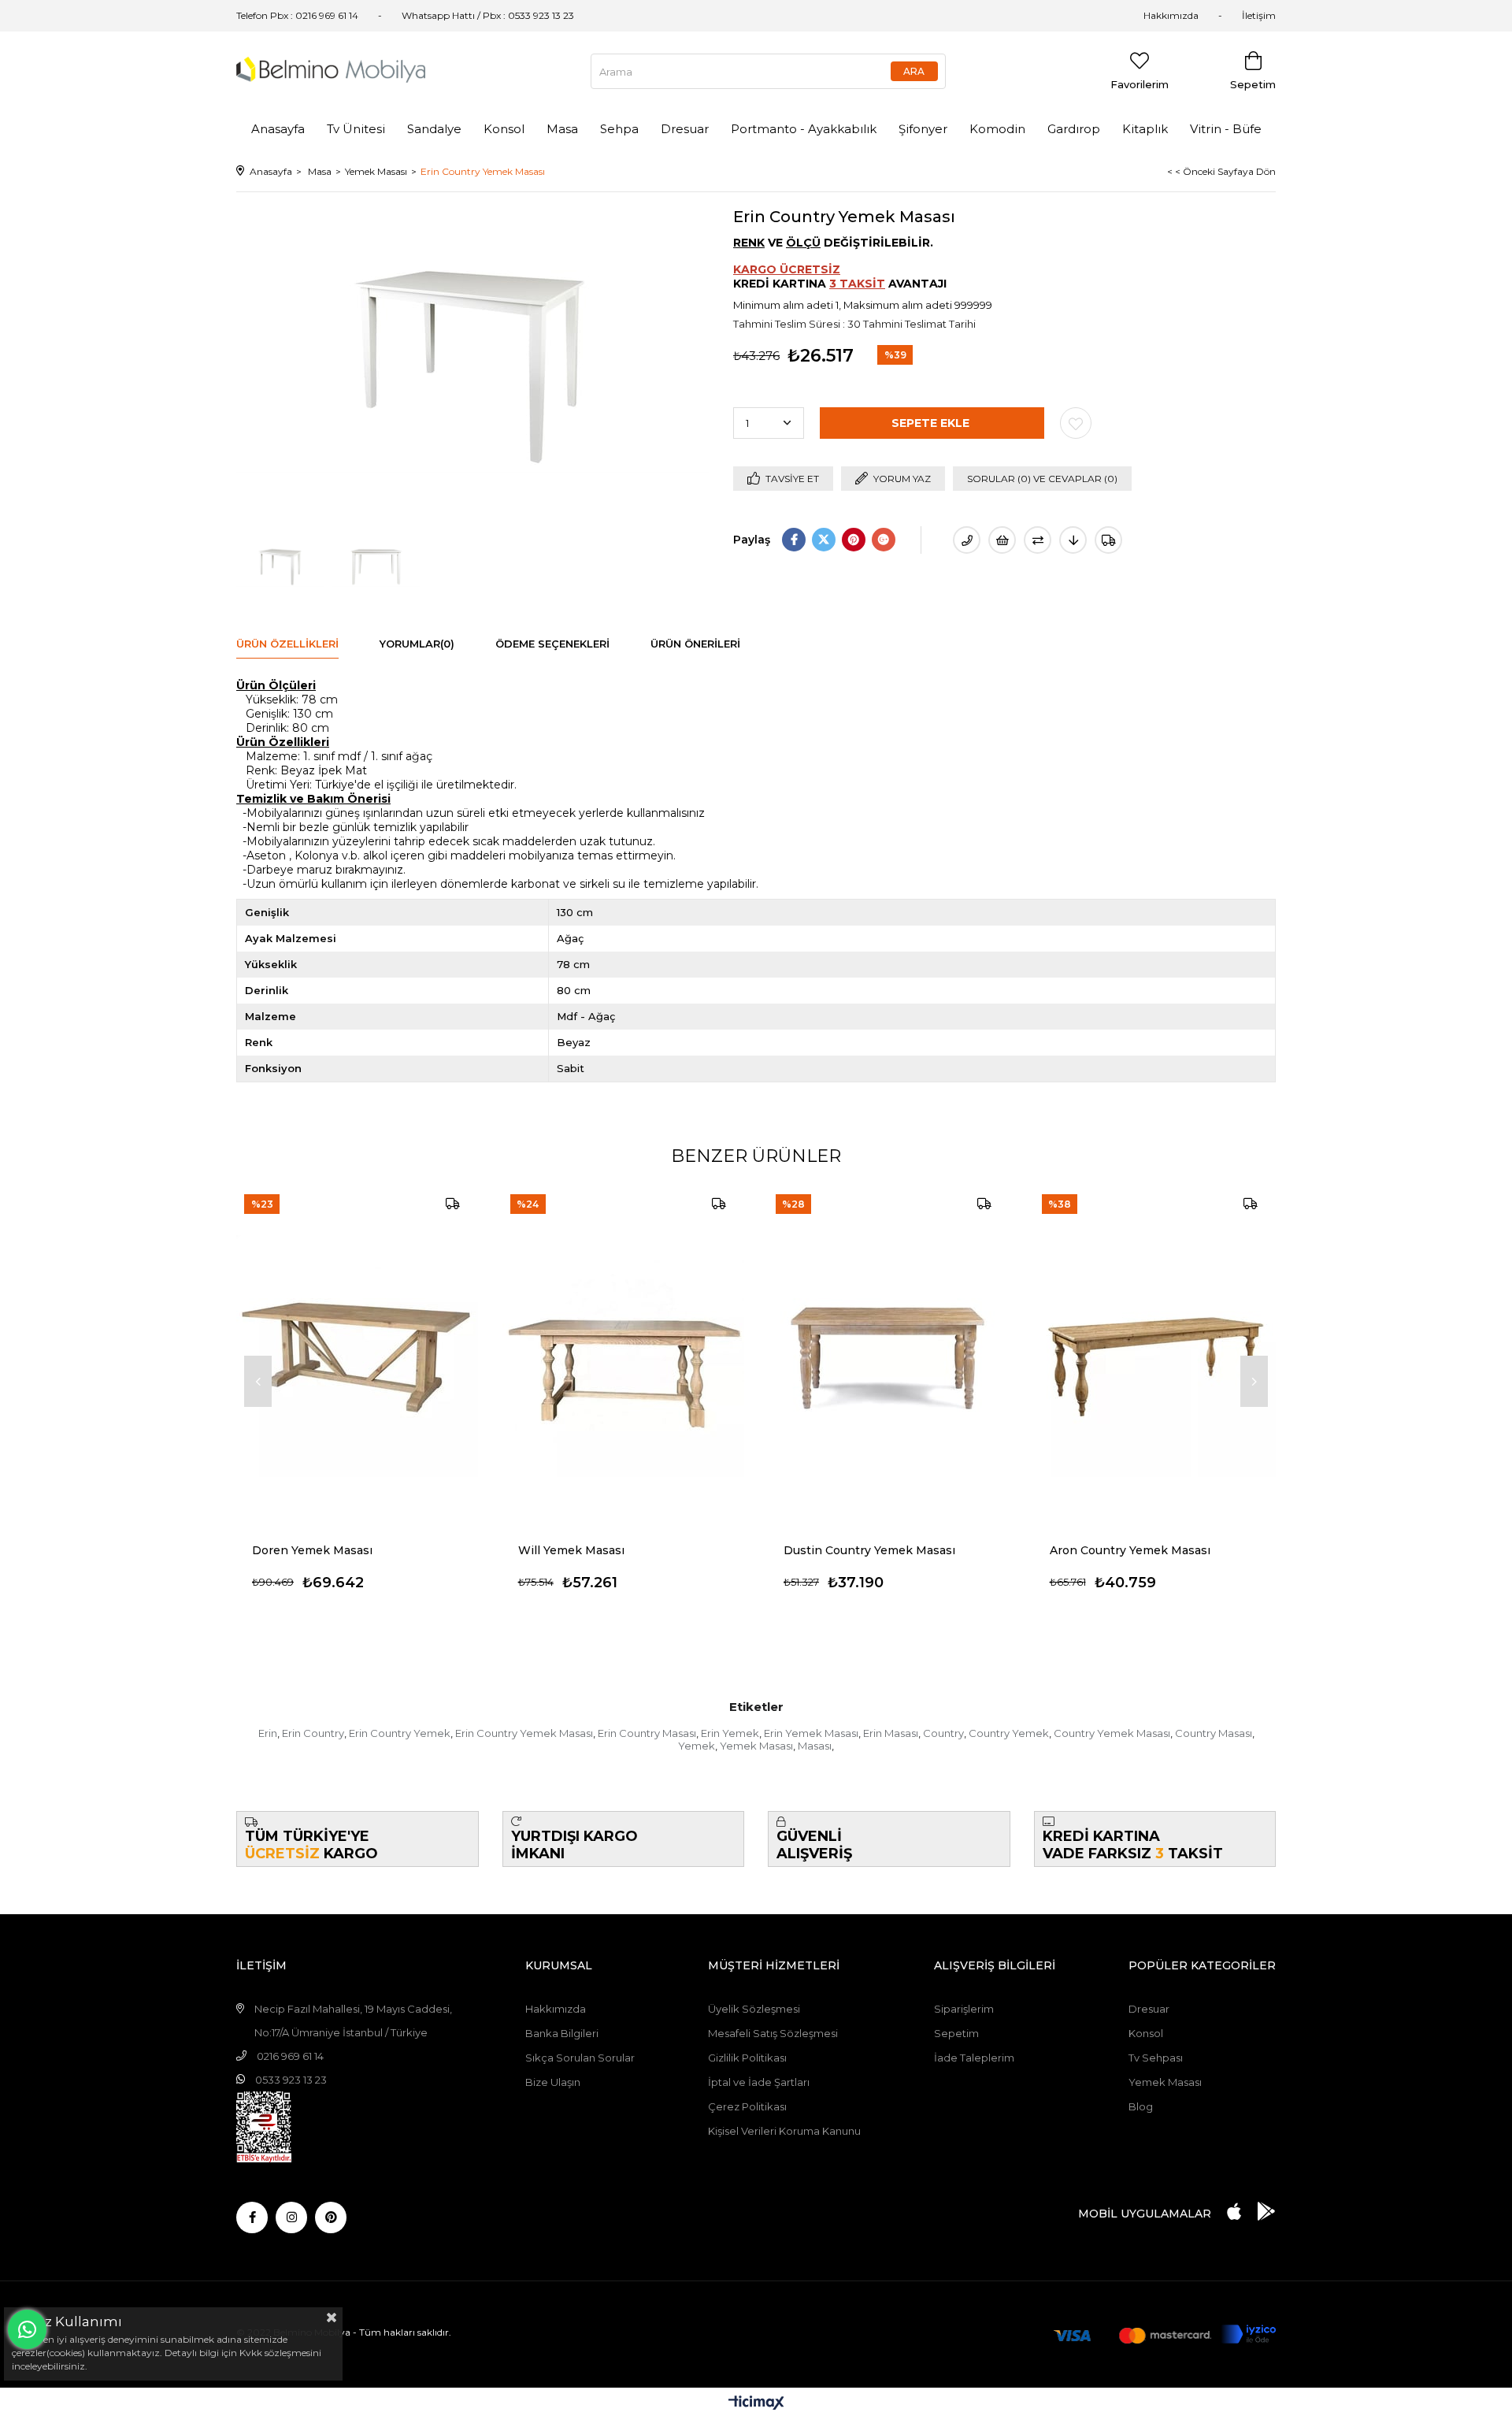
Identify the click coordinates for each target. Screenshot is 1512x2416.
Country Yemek (1009, 1733)
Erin (268, 1733)
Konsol (504, 129)
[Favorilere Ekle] (1076, 423)
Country (943, 1733)
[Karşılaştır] (1038, 540)
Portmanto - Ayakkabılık (804, 129)
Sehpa (619, 129)
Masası (815, 1746)
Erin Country (313, 1733)
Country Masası (1214, 1733)
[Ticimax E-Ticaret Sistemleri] (756, 2404)
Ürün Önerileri (695, 644)
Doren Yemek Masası (312, 1550)
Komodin (997, 129)
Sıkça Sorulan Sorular (580, 2058)
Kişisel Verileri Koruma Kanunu (784, 2131)
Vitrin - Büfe (1226, 129)
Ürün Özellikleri (287, 644)
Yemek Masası (756, 1746)
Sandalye (434, 129)
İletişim (1259, 15)
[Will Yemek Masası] (624, 1356)
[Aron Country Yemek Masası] (1155, 1356)
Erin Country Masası (647, 1733)
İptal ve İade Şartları (759, 2082)
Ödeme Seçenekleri (552, 644)
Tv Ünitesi (356, 129)
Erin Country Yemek (400, 1733)
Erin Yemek (730, 1733)
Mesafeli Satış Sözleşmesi (773, 2033)
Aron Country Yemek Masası (1130, 1550)
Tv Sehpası (1156, 2058)
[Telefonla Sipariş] (967, 540)
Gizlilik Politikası (747, 2058)
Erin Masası (891, 1733)
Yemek (697, 1746)
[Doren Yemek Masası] (358, 1356)
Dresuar (685, 129)
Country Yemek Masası (1112, 1733)
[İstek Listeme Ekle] (1002, 540)
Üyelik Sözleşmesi (754, 2009)
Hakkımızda (1171, 15)
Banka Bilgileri (562, 2033)
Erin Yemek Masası (811, 1733)
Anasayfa (278, 129)
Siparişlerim (964, 2009)
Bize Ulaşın (553, 2082)
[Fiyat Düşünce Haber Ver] (1073, 540)
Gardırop (1074, 129)
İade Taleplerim (974, 2058)
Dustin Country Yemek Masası (869, 1550)
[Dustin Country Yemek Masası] (889, 1356)
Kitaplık (1145, 129)
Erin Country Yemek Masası (524, 1733)
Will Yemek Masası (571, 1550)
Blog (1141, 2106)
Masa (562, 129)
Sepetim (956, 2033)
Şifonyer (923, 129)
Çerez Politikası (747, 2106)
